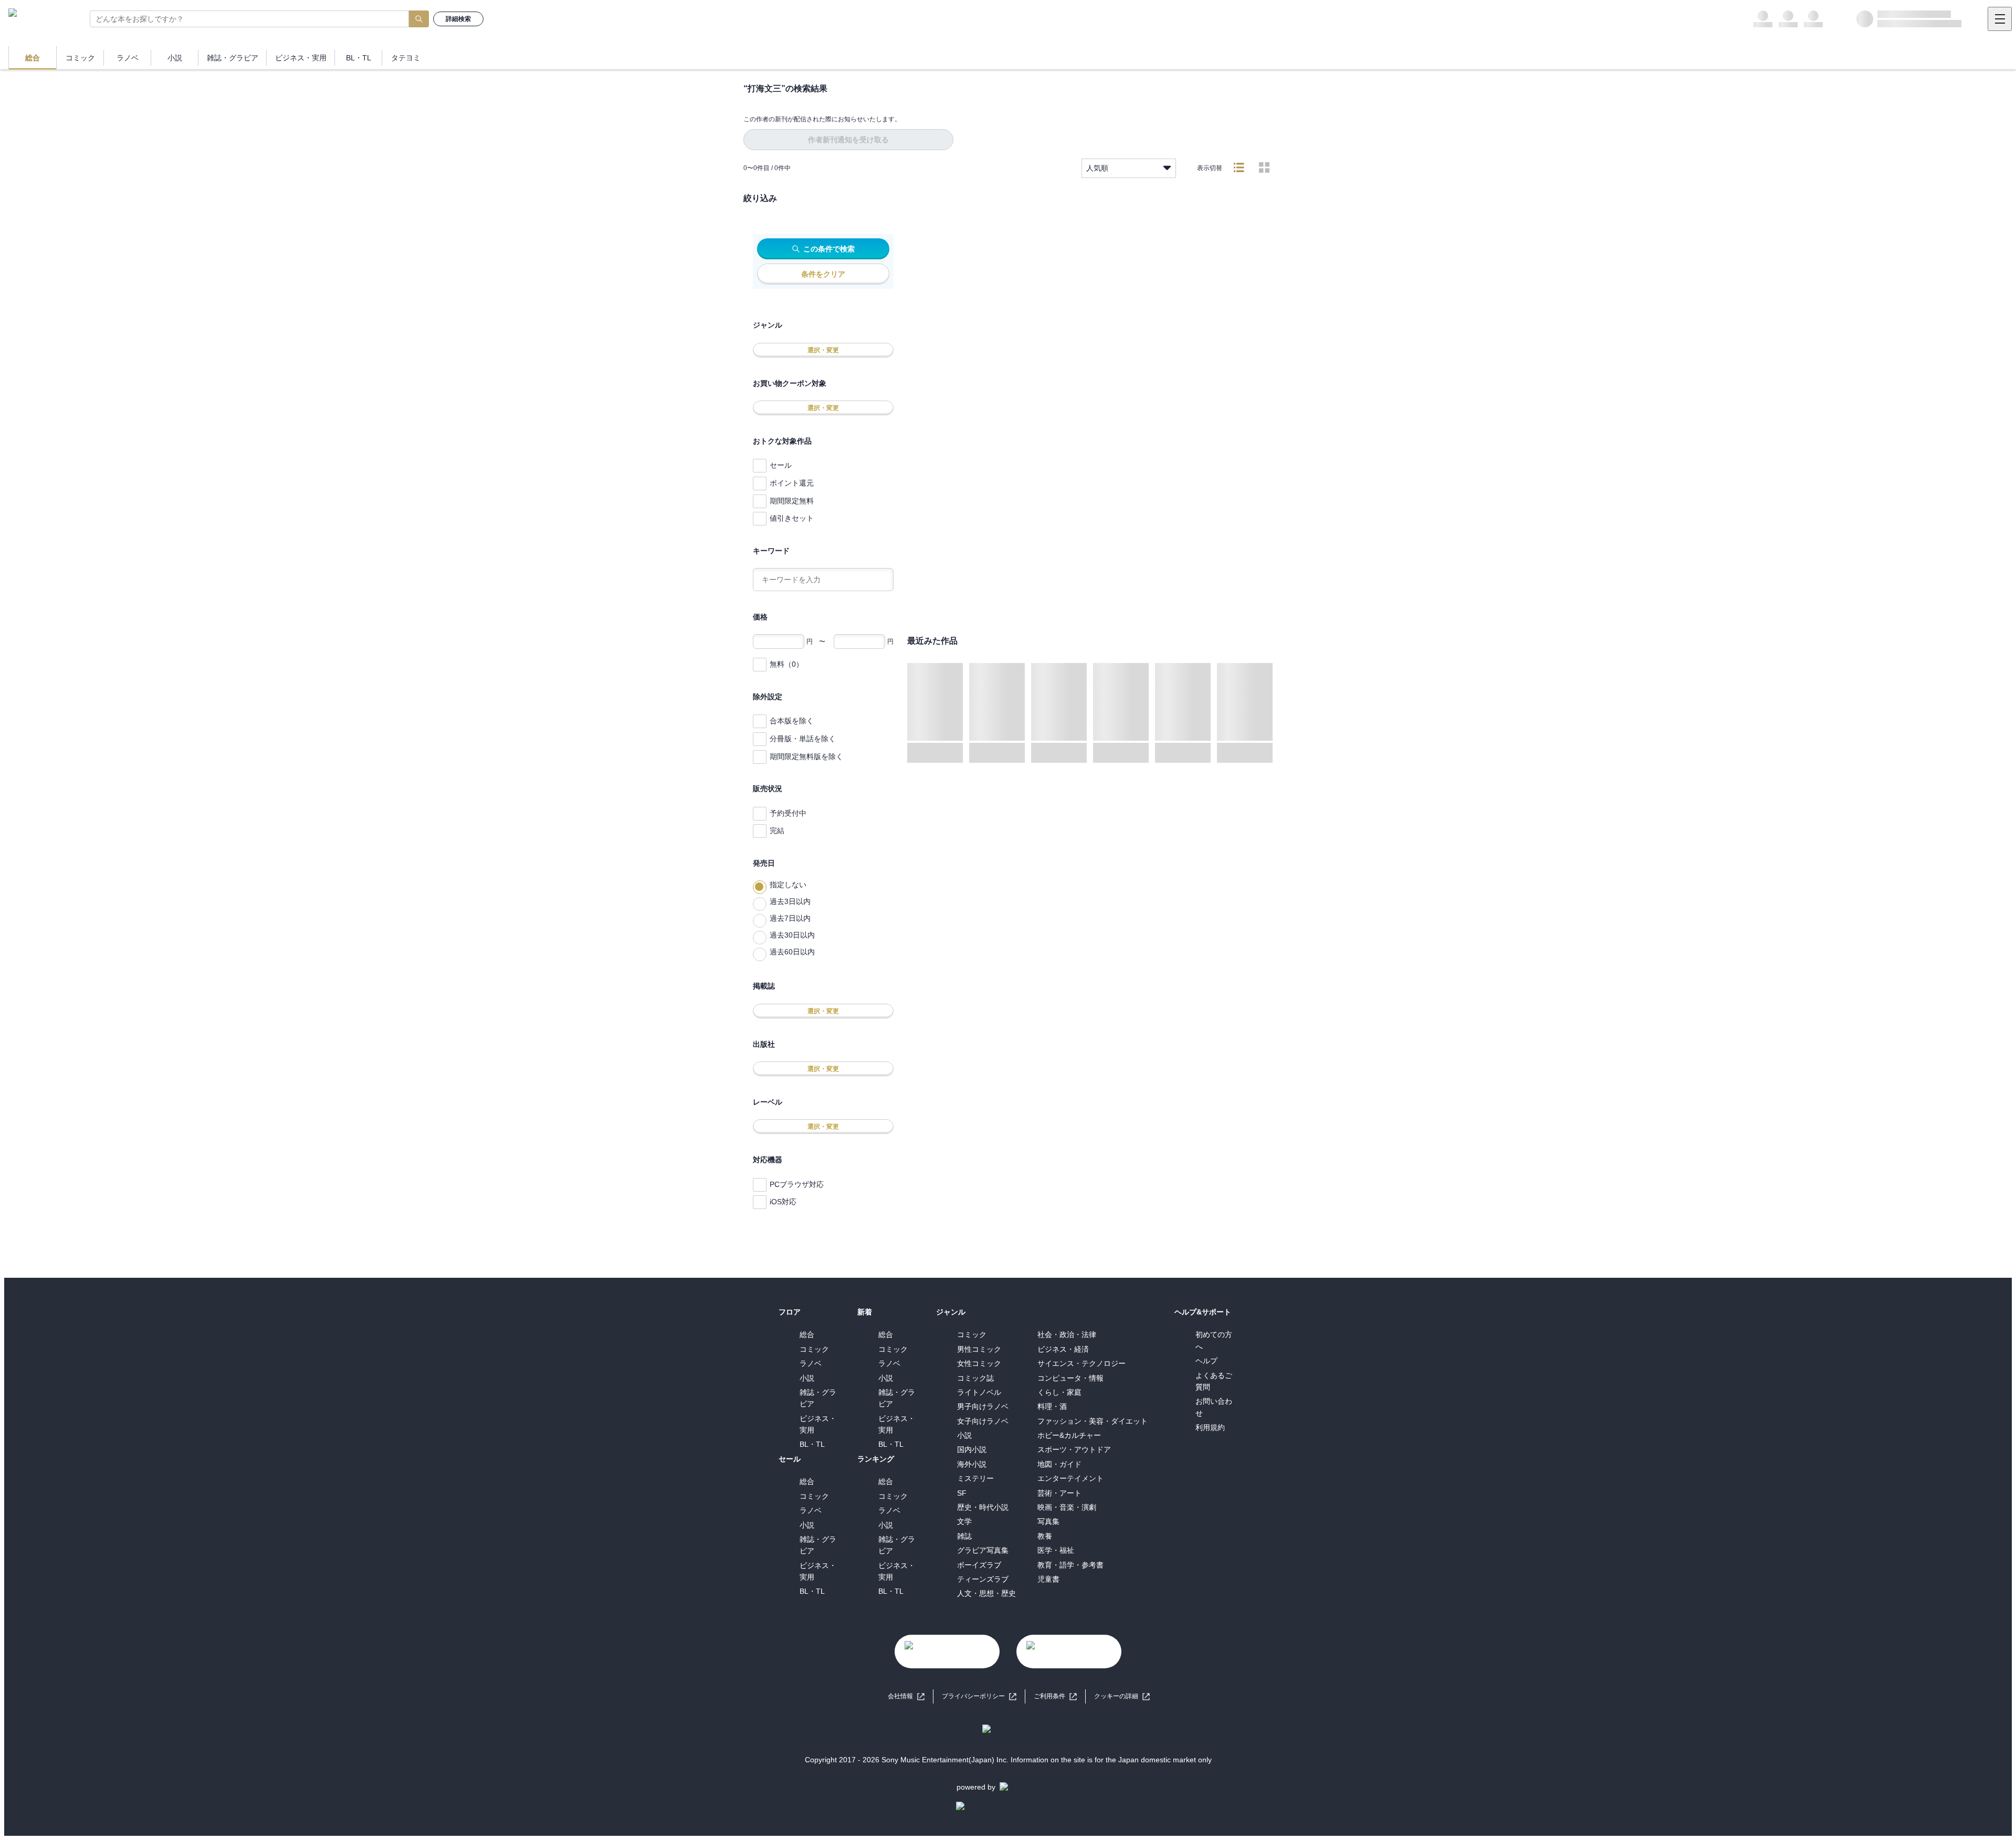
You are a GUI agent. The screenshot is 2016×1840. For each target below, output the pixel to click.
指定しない (788, 885)
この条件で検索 (829, 249)
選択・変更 (823, 350)
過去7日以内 (790, 918)
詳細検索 (458, 19)
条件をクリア (823, 274)
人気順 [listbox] (1097, 168)
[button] (1122, 1696)
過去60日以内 (792, 952)
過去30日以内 (792, 935)
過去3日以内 (790, 901)
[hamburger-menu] (2000, 19)
